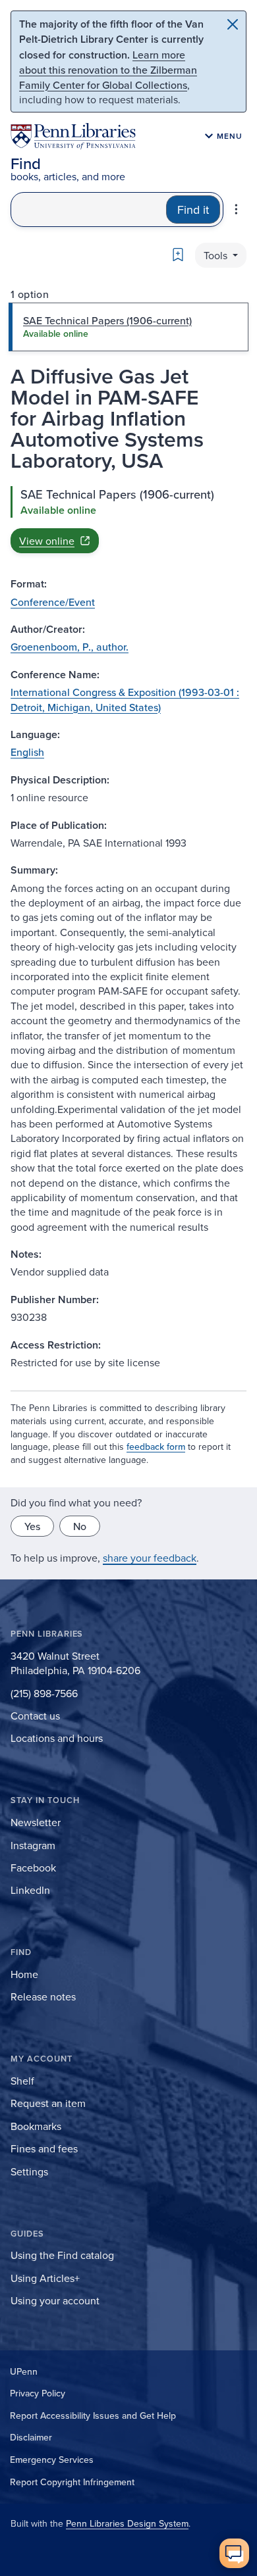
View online (47, 541)
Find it (193, 210)
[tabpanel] (128, 520)
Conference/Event (53, 602)
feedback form (156, 1447)
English (27, 752)
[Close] (233, 24)
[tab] (128, 327)
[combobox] (89, 210)
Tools (217, 255)
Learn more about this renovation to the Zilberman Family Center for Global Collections (108, 70)
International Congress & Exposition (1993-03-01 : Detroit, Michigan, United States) (125, 699)
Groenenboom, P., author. (70, 647)
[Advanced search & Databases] (236, 209)
